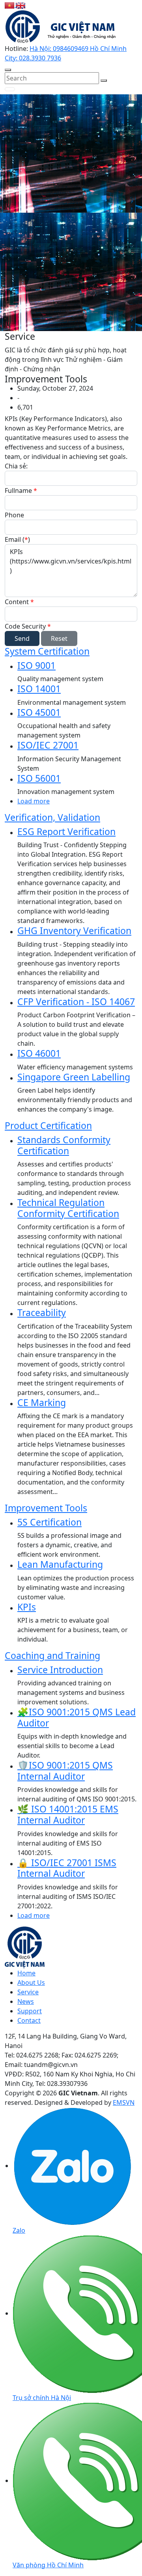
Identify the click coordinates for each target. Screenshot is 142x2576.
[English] (21, 5)
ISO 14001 (39, 689)
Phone (14, 515)
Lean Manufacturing (60, 1564)
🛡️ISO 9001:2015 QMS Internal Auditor (65, 1771)
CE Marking (42, 1402)
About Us (31, 1983)
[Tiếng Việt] (10, 5)
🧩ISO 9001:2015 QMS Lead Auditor (77, 1717)
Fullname (21, 490)
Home (26, 1973)
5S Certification (50, 1522)
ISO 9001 (36, 665)
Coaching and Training (52, 1655)
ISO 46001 (39, 1053)
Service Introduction (60, 1670)
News (26, 2001)
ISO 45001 (39, 712)
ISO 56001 (39, 778)
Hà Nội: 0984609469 (60, 49)
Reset (59, 638)
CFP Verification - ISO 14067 (76, 1002)
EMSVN (124, 2102)
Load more (34, 801)
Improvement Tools (46, 1508)
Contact (29, 2020)
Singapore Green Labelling (74, 1077)
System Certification (47, 651)
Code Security (28, 626)
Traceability (42, 1312)
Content (19, 602)
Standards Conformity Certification (64, 1145)
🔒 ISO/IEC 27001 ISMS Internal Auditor (67, 1868)
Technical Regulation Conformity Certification (68, 1208)
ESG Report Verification (66, 831)
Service (28, 1992)
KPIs (27, 1607)
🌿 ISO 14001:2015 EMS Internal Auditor (68, 1814)
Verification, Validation (52, 817)
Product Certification (48, 1125)
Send (22, 638)
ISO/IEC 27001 (48, 745)
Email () (17, 539)
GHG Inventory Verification (74, 930)
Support (30, 2011)
